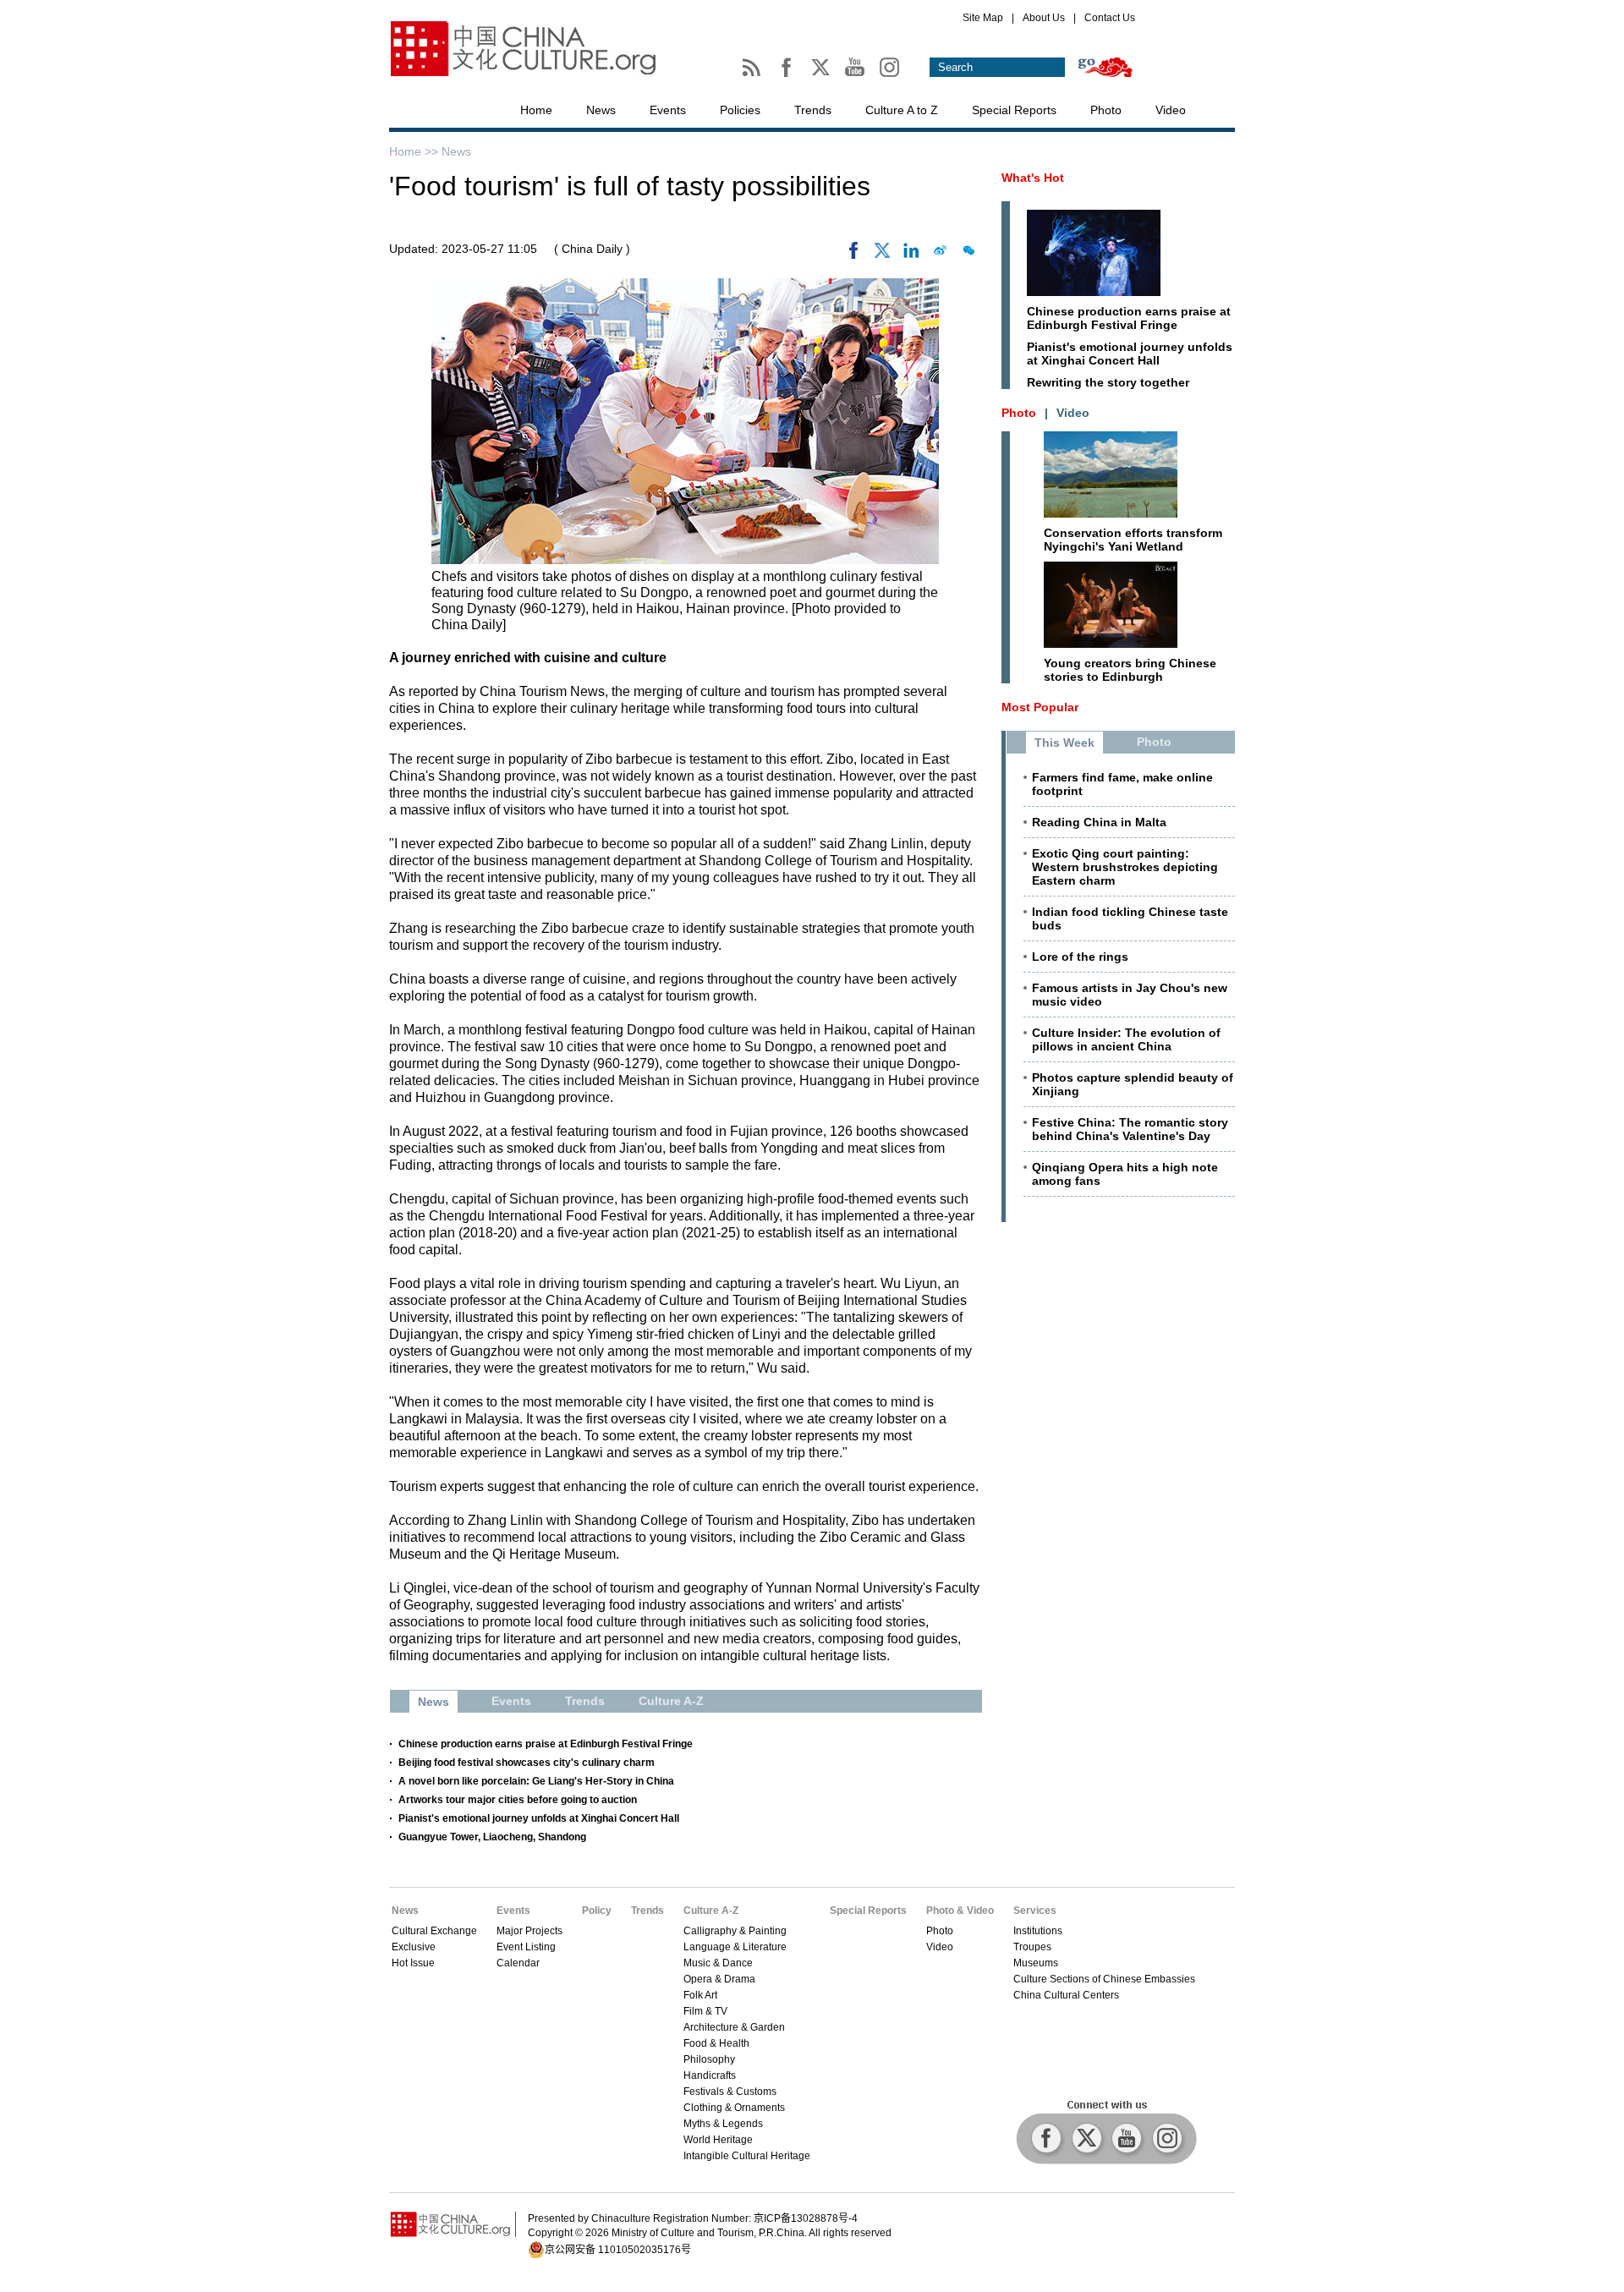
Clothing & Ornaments (734, 2108)
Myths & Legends (723, 2124)
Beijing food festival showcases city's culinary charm (527, 1763)
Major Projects (529, 1931)
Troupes (1032, 1947)
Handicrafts (710, 2075)
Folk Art (700, 1995)
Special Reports (1014, 110)
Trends (813, 110)
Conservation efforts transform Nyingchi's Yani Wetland (1133, 540)
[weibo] (940, 255)
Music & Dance (718, 1963)
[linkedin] (911, 255)
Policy (597, 1911)
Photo (1106, 110)
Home (536, 110)
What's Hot (1033, 178)
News (601, 110)
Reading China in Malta (1099, 822)
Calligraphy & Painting (735, 1931)
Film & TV (705, 2011)
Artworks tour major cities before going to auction (518, 1800)
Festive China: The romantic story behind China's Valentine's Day (1130, 1129)
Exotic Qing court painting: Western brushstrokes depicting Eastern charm (1125, 867)
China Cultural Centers (1066, 1995)
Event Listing (526, 1947)
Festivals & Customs (730, 2092)
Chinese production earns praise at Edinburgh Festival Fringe (546, 1744)
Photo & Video (960, 1911)
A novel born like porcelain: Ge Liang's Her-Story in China (536, 1781)
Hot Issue (413, 1963)
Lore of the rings (1080, 957)
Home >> (415, 151)
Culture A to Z (902, 110)
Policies (740, 110)
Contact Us (1110, 18)
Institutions (1038, 1931)
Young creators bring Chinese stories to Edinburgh (1130, 670)
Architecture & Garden (734, 2027)
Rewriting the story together (1108, 382)
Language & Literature (735, 1947)
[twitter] (882, 255)
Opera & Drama (719, 1979)
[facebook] (853, 255)
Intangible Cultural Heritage (747, 2156)
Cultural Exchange (434, 1931)
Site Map (983, 18)
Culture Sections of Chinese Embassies (1104, 1979)
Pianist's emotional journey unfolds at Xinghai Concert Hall (539, 1818)
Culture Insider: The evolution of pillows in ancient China (1126, 1039)
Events (668, 110)
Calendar (518, 1963)
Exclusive (414, 1947)
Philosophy (709, 2059)
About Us (1044, 18)
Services (1035, 1911)
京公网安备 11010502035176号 (618, 2250)
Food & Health (716, 2043)
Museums (1036, 1963)
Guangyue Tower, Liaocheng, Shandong (492, 1837)
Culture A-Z (711, 1911)
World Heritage (718, 2140)
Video (1171, 110)
